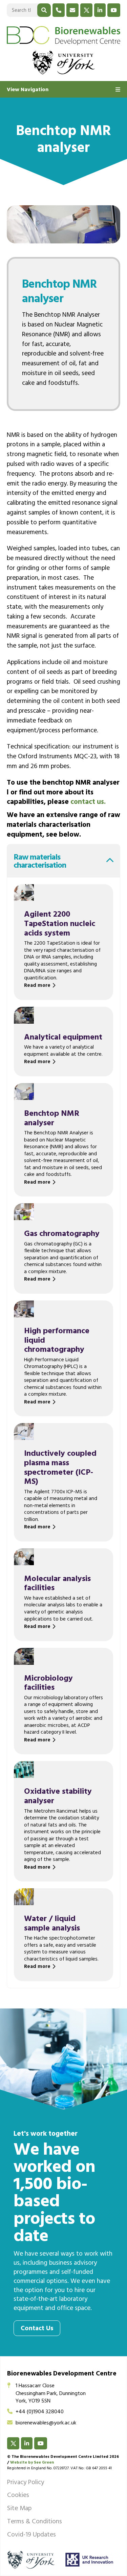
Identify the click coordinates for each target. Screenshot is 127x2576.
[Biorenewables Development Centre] (63, 35)
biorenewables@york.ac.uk (46, 2423)
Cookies (18, 2496)
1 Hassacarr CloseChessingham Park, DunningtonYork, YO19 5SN (51, 2394)
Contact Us (37, 2329)
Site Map (19, 2509)
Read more (37, 986)
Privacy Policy (26, 2483)
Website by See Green (32, 2463)
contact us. (88, 803)
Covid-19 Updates (31, 2535)
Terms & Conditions (35, 2522)
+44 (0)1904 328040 (40, 2412)
